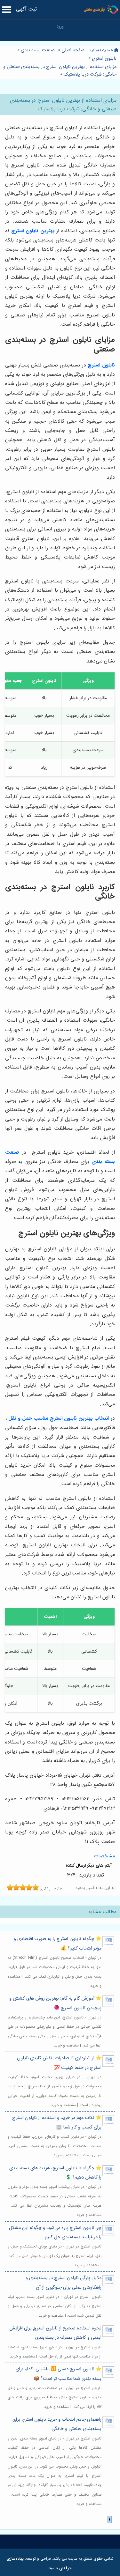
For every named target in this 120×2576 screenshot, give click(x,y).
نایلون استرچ (104, 59)
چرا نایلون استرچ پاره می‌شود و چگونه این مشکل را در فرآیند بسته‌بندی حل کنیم (55, 2232)
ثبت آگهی (26, 9)
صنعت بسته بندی (38, 50)
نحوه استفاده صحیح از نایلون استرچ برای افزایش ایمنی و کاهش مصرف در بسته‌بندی (55, 2333)
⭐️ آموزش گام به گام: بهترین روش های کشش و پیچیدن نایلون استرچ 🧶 (55, 2003)
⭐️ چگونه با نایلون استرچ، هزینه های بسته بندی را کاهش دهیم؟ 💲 (55, 2173)
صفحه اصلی (73, 50)
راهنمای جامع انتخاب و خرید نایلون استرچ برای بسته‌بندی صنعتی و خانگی (57, 2424)
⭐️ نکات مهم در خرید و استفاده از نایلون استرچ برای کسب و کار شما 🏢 (57, 2122)
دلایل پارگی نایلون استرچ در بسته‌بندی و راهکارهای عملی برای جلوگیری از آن (63, 2283)
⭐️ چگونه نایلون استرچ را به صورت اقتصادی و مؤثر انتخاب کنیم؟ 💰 (57, 1943)
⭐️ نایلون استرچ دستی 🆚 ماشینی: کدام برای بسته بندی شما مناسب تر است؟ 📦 (58, 2374)
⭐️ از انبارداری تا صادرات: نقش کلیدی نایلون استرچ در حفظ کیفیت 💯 (59, 2063)
